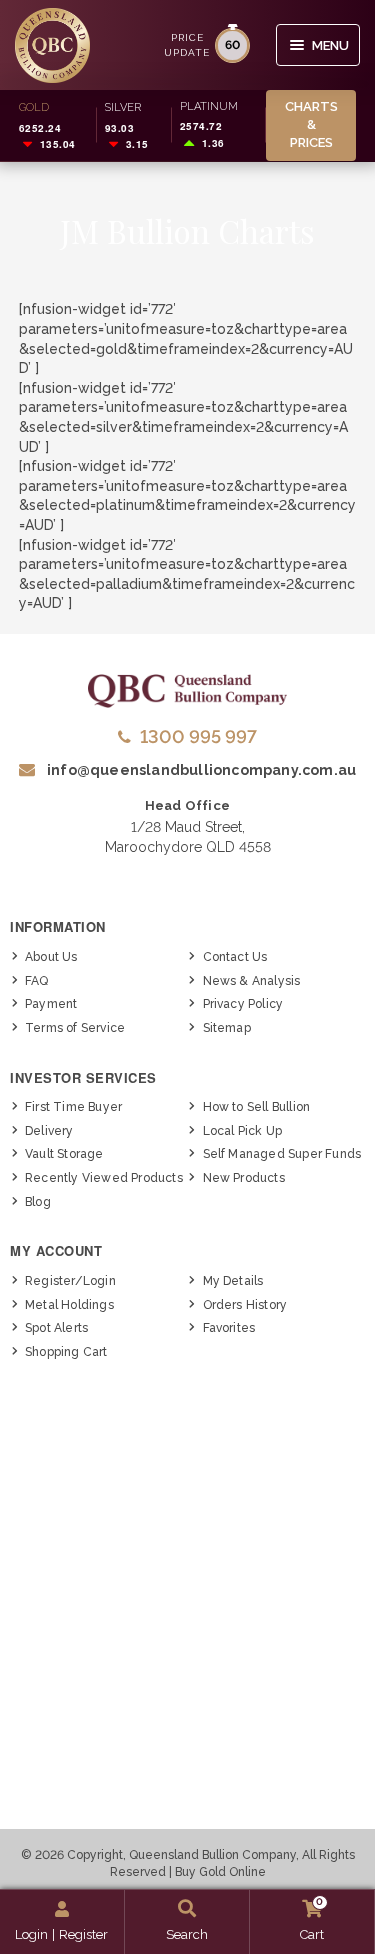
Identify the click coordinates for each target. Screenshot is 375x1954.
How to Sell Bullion (257, 1107)
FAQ (37, 981)
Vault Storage (64, 1154)
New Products (244, 1178)
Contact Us (235, 957)
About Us (51, 957)
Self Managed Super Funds (282, 1154)
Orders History (245, 1305)
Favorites (229, 1328)
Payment (51, 1004)
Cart (312, 1919)
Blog (38, 1202)
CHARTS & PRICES (311, 124)
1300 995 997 (198, 736)
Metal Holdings (69, 1305)
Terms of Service (75, 1028)
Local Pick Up (243, 1131)
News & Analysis (252, 981)
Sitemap (227, 1028)
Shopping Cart (66, 1352)
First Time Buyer (73, 1107)
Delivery (49, 1131)
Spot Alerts (56, 1328)
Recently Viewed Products (104, 1178)
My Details (233, 1281)
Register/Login (70, 1281)
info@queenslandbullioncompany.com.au (200, 770)
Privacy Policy (243, 1004)
